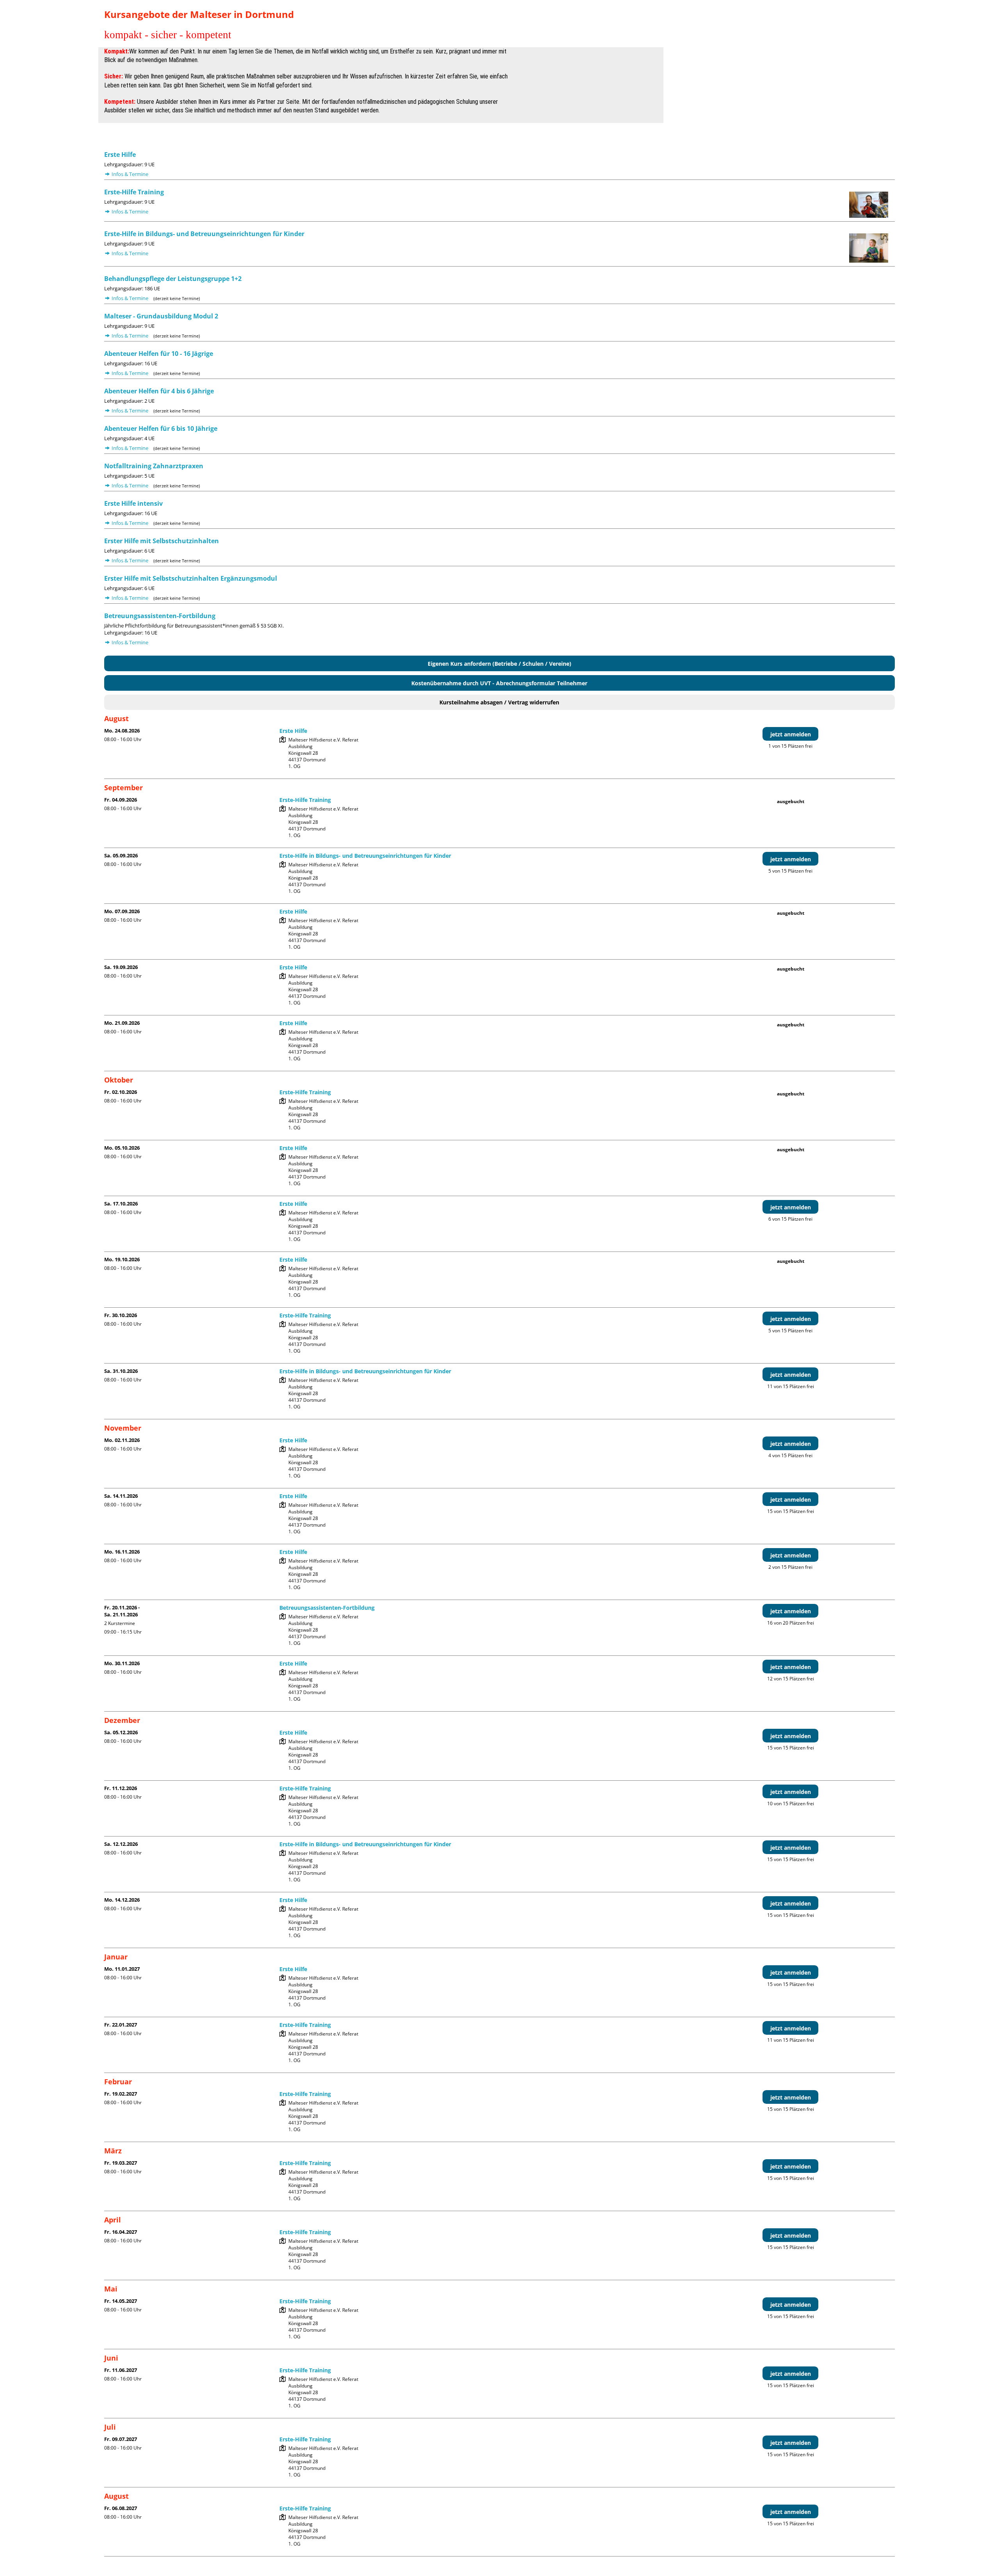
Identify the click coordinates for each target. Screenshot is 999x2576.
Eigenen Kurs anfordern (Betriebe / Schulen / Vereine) (499, 664)
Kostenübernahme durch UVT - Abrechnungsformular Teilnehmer (499, 683)
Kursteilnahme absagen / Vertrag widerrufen (499, 702)
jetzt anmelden (791, 734)
